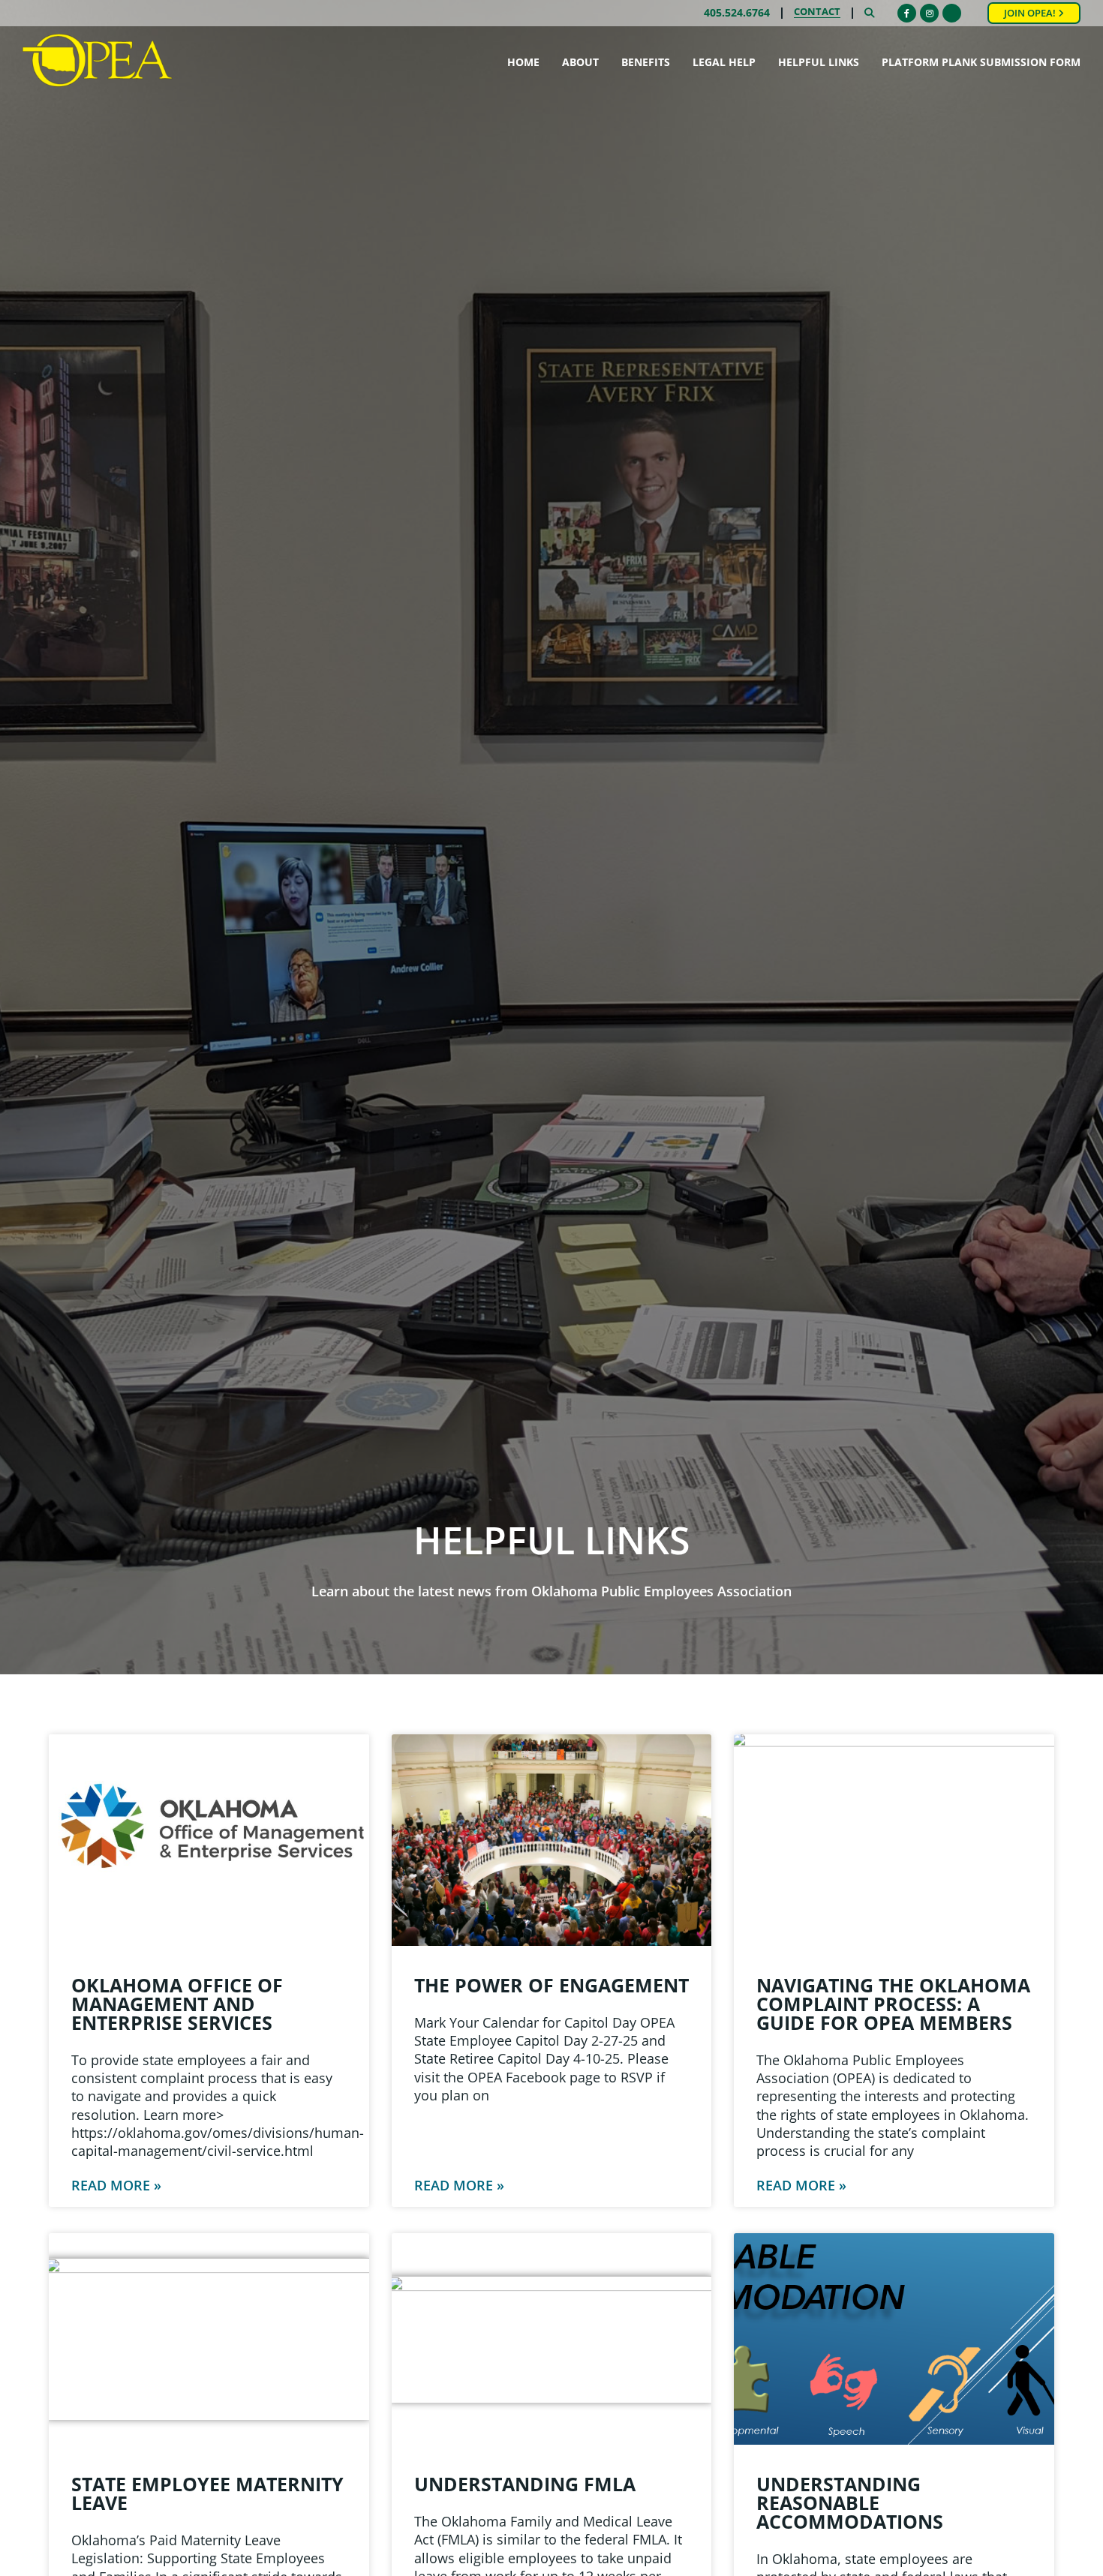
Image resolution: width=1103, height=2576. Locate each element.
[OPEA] (98, 61)
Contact (817, 13)
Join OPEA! (1031, 13)
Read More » (116, 2185)
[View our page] (952, 13)
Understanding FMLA (525, 2484)
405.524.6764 (737, 13)
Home (523, 62)
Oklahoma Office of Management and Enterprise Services (177, 2004)
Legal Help (724, 62)
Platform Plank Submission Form (981, 62)
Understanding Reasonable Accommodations (850, 2502)
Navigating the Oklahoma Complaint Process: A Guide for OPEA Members (893, 2004)
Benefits (646, 62)
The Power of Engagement (551, 1985)
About (580, 62)
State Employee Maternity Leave (207, 2493)
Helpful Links (819, 62)
